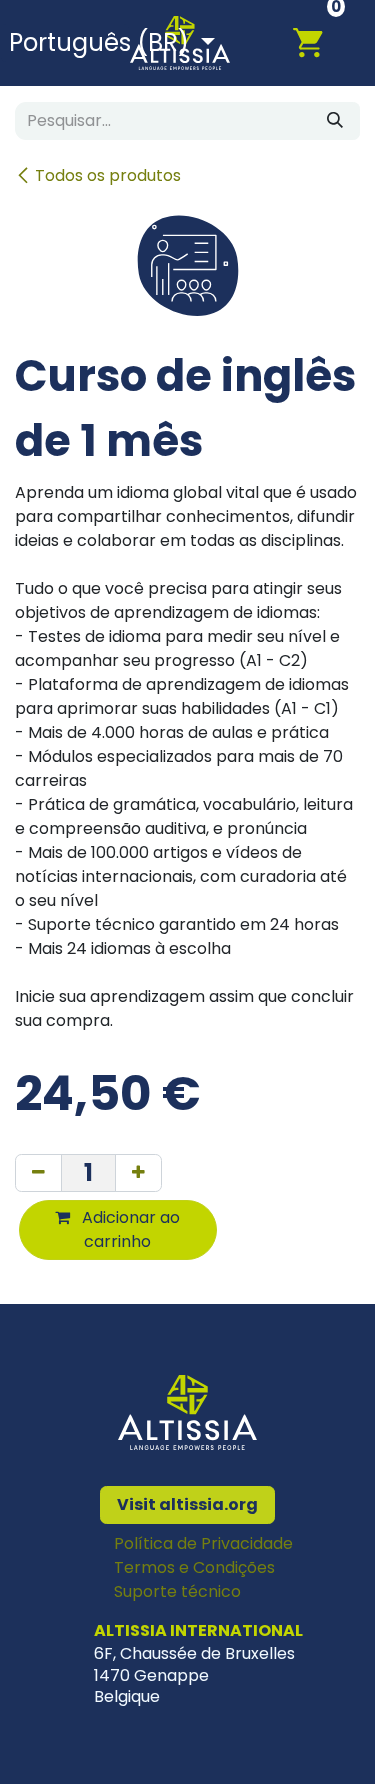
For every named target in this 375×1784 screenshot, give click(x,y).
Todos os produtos (108, 175)
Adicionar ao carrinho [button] (129, 1229)
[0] (319, 41)
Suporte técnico (177, 1591)
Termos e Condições (194, 1567)
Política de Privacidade (203, 1543)
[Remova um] (38, 1173)
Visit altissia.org (187, 1504)
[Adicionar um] (138, 1173)
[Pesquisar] (335, 121)
